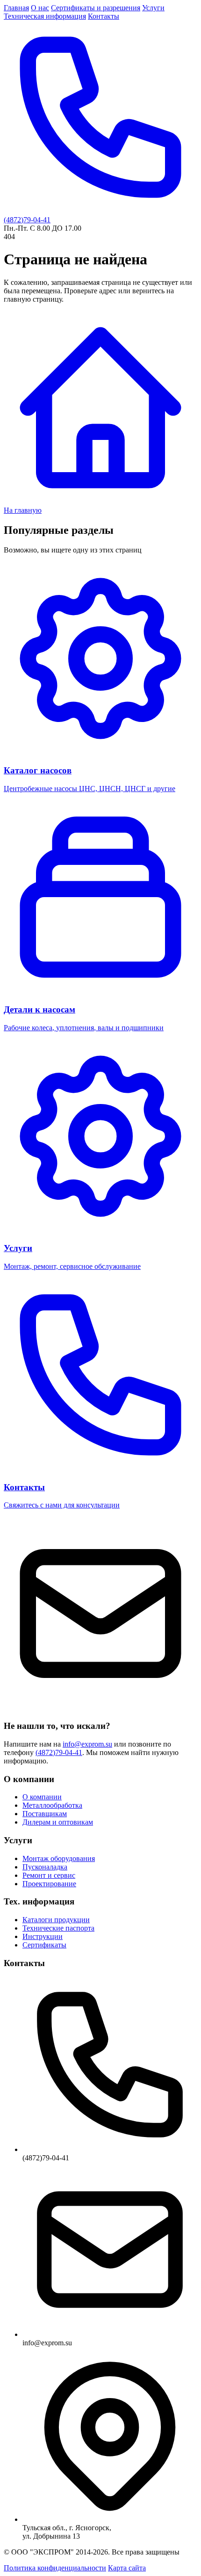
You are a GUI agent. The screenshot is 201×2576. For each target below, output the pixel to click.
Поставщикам (45, 1814)
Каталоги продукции (56, 1920)
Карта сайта (127, 2568)
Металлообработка (52, 1805)
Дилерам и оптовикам (58, 1822)
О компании (42, 1797)
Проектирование (49, 1884)
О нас (40, 8)
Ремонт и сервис (49, 1875)
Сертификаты (44, 1945)
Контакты (104, 16)
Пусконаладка (45, 1867)
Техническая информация (45, 16)
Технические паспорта (58, 1928)
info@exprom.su (87, 1744)
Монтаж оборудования (59, 1858)
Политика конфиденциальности (55, 2568)
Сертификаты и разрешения (96, 8)
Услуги (153, 8)
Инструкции (43, 1936)
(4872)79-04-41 (59, 1752)
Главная (16, 8)
